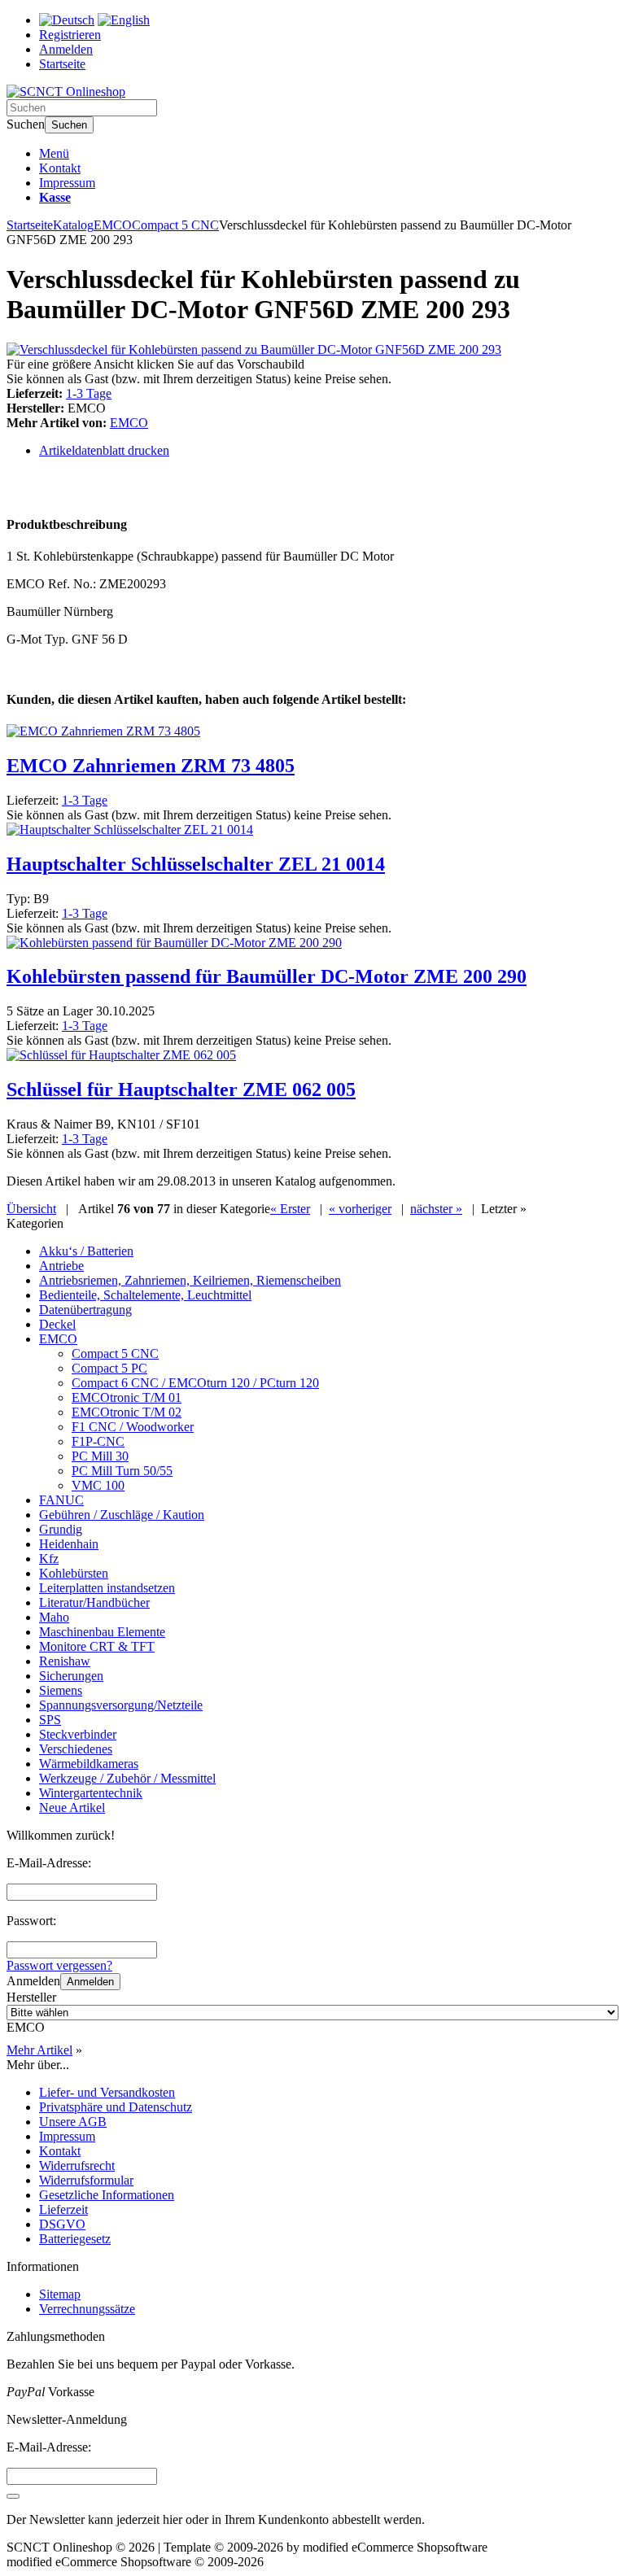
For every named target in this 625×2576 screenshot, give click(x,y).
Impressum (67, 183)
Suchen (69, 125)
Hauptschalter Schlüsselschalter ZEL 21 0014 (196, 864)
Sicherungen (71, 1676)
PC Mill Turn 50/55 (122, 1471)
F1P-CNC (98, 1441)
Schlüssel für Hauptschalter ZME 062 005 (181, 1089)
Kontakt (60, 168)
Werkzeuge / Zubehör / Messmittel (127, 1778)
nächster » (436, 1209)
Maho (54, 1617)
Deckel (57, 1324)
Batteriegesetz (75, 2239)
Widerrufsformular (86, 2180)
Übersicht (31, 1209)
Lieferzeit (63, 2209)
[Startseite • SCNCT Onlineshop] (66, 92)
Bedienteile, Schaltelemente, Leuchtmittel (145, 1295)
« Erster (290, 1209)
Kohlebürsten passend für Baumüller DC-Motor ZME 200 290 (267, 976)
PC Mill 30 (100, 1456)
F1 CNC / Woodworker (133, 1427)
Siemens (61, 1690)
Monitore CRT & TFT (97, 1646)
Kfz (49, 1559)
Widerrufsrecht (77, 2166)
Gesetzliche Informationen (107, 2195)
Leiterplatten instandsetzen (107, 1588)
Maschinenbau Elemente (102, 1632)
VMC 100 (98, 1485)
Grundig (61, 1529)
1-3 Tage (89, 393)
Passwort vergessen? (59, 1965)
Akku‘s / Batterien (86, 1251)
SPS (50, 1720)
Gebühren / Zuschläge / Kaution (122, 1515)
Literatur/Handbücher (94, 1602)
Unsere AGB (73, 2122)
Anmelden (90, 1982)
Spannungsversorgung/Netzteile (121, 1705)
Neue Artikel (72, 1808)
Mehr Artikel (39, 2050)
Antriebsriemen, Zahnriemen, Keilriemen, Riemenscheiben (190, 1280)
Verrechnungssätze (87, 2309)
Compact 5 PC (109, 1368)
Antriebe (61, 1266)
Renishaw (65, 1661)
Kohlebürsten (74, 1573)
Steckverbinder (78, 1734)
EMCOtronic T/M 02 (127, 1412)
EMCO (129, 423)
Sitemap (60, 2294)
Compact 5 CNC (115, 1353)
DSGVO (62, 2224)
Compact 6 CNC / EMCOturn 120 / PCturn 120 (195, 1383)
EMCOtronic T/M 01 (127, 1397)
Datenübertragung (85, 1310)
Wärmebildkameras (89, 1764)
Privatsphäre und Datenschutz (116, 2107)
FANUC (61, 1500)
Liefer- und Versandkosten (107, 2092)
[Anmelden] (13, 2496)
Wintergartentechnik (91, 1793)
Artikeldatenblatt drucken (104, 450)
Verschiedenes (76, 1749)
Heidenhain (69, 1544)
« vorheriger (360, 1209)
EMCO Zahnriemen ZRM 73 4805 (151, 766)
